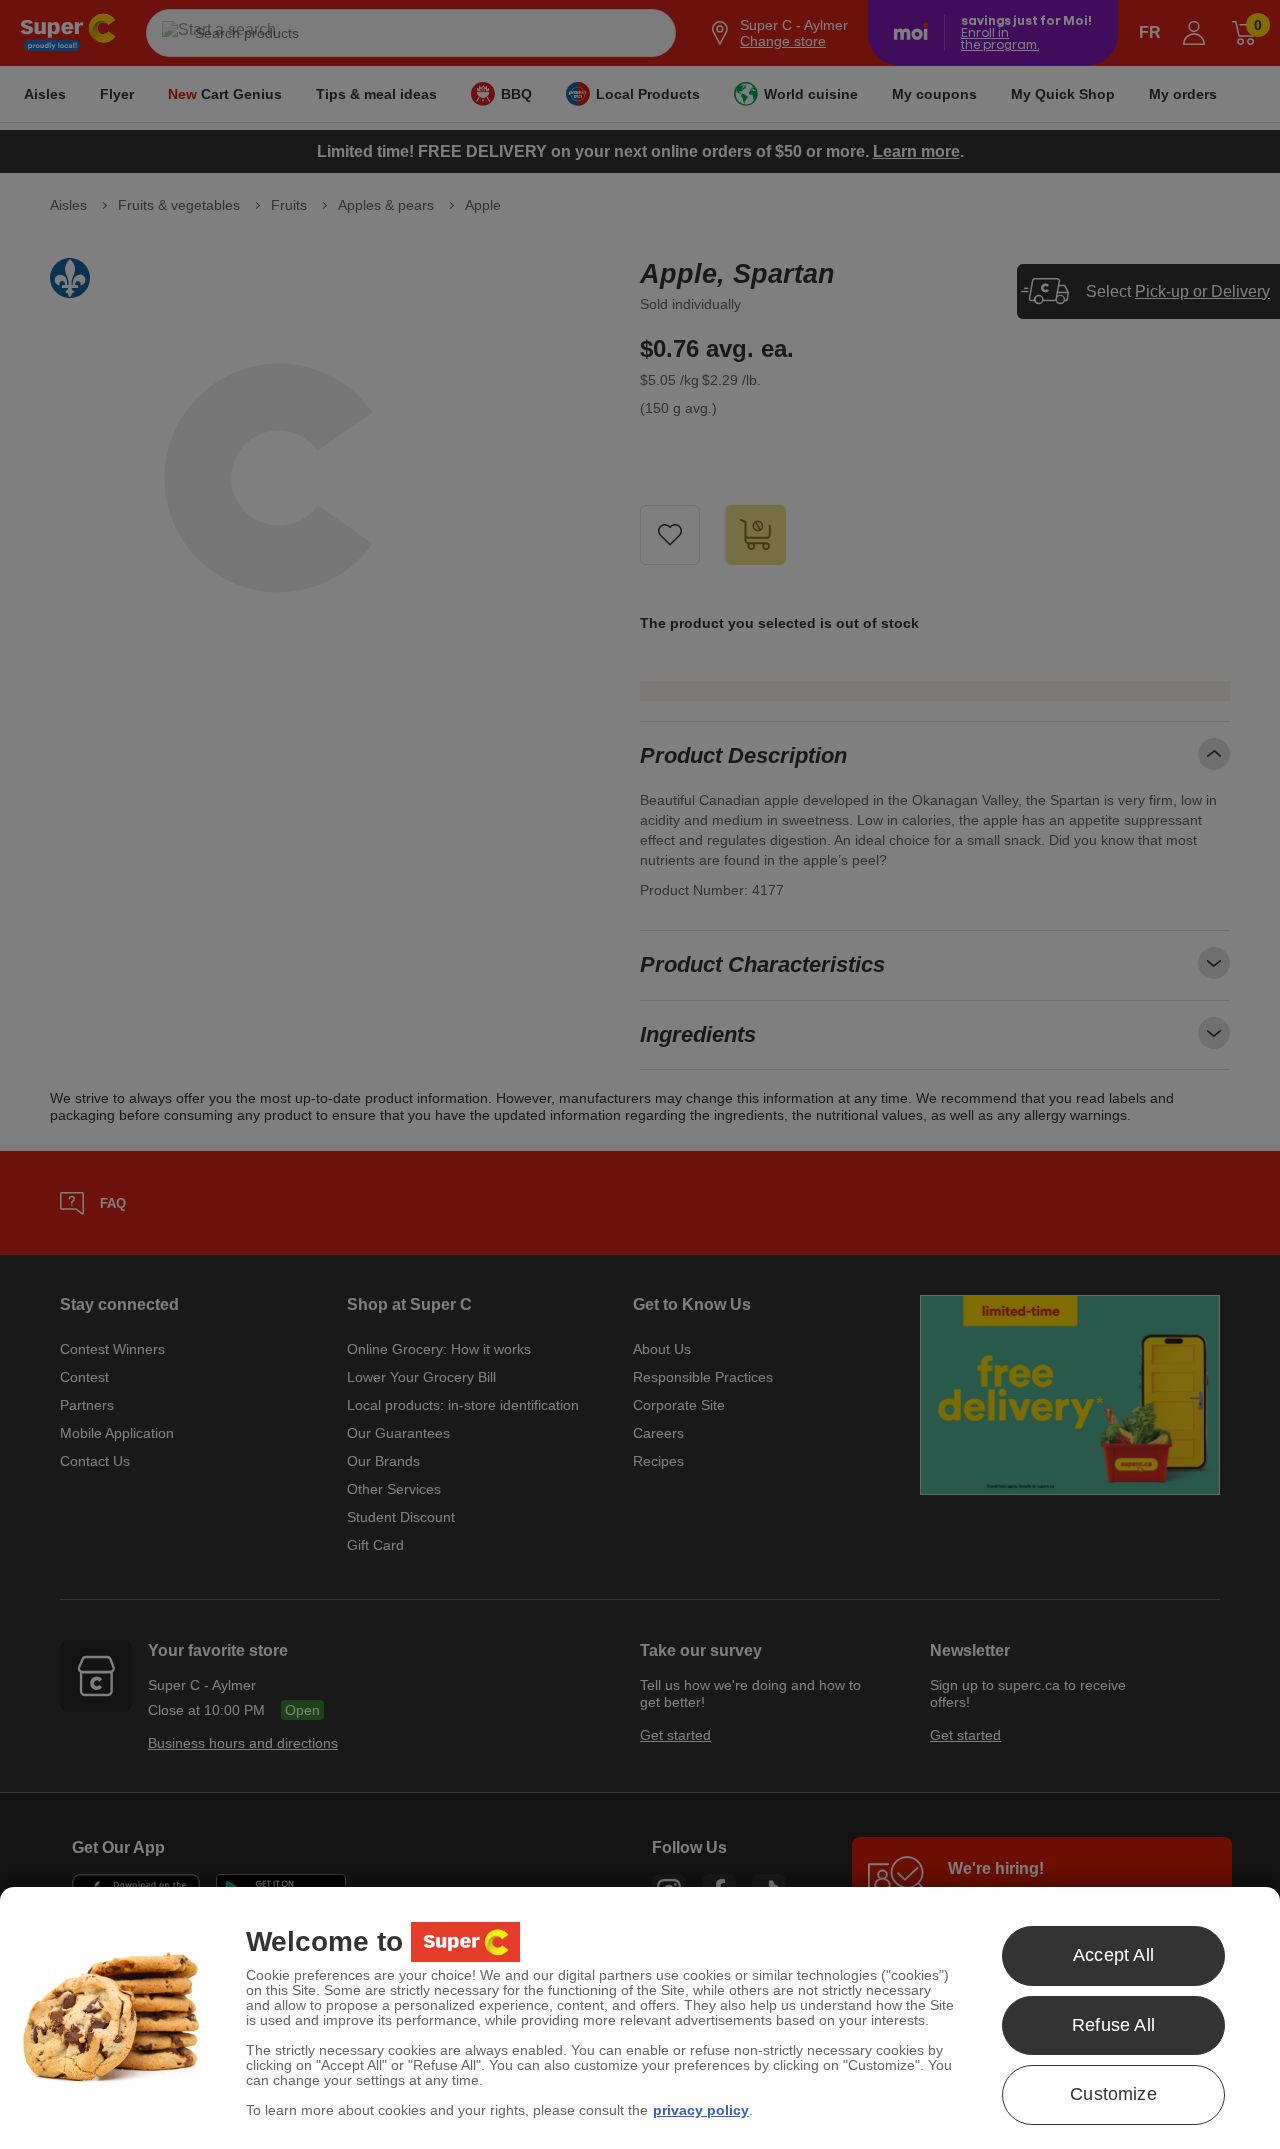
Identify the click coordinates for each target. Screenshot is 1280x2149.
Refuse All (1113, 2025)
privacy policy (701, 2110)
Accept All (1113, 1955)
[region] (640, 2018)
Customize (1113, 2094)
